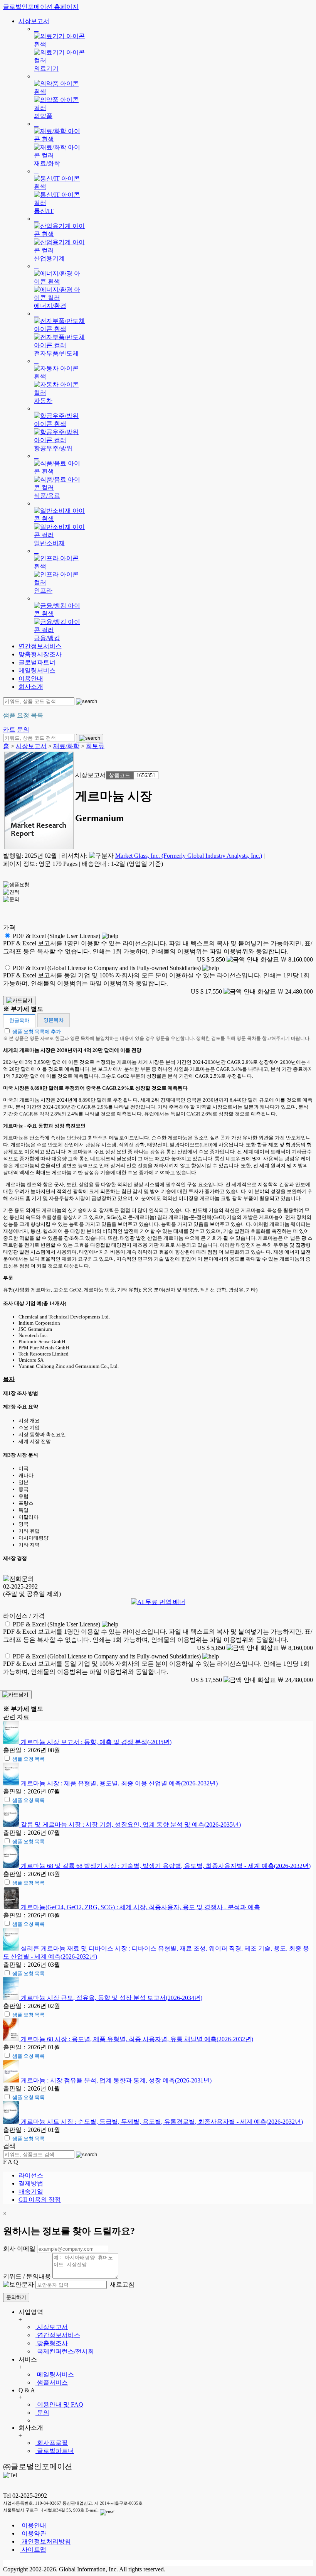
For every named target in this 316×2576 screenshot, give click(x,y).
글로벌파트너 (37, 662)
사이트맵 (33, 2550)
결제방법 (31, 2183)
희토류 (95, 746)
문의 (42, 2413)
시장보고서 (34, 21)
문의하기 (16, 2297)
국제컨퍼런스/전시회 (65, 2351)
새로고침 (121, 2284)
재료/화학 (66, 746)
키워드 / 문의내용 (27, 2276)
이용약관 (33, 2533)
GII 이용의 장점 (40, 2200)
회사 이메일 (19, 2249)
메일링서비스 (37, 670)
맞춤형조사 (52, 2343)
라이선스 (31, 2175)
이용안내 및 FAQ (59, 2404)
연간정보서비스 (40, 646)
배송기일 (31, 2191)
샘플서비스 (52, 2382)
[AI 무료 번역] (158, 1602)
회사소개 (31, 687)
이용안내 (31, 679)
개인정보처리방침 (45, 2541)
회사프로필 (52, 2443)
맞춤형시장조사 (40, 654)
